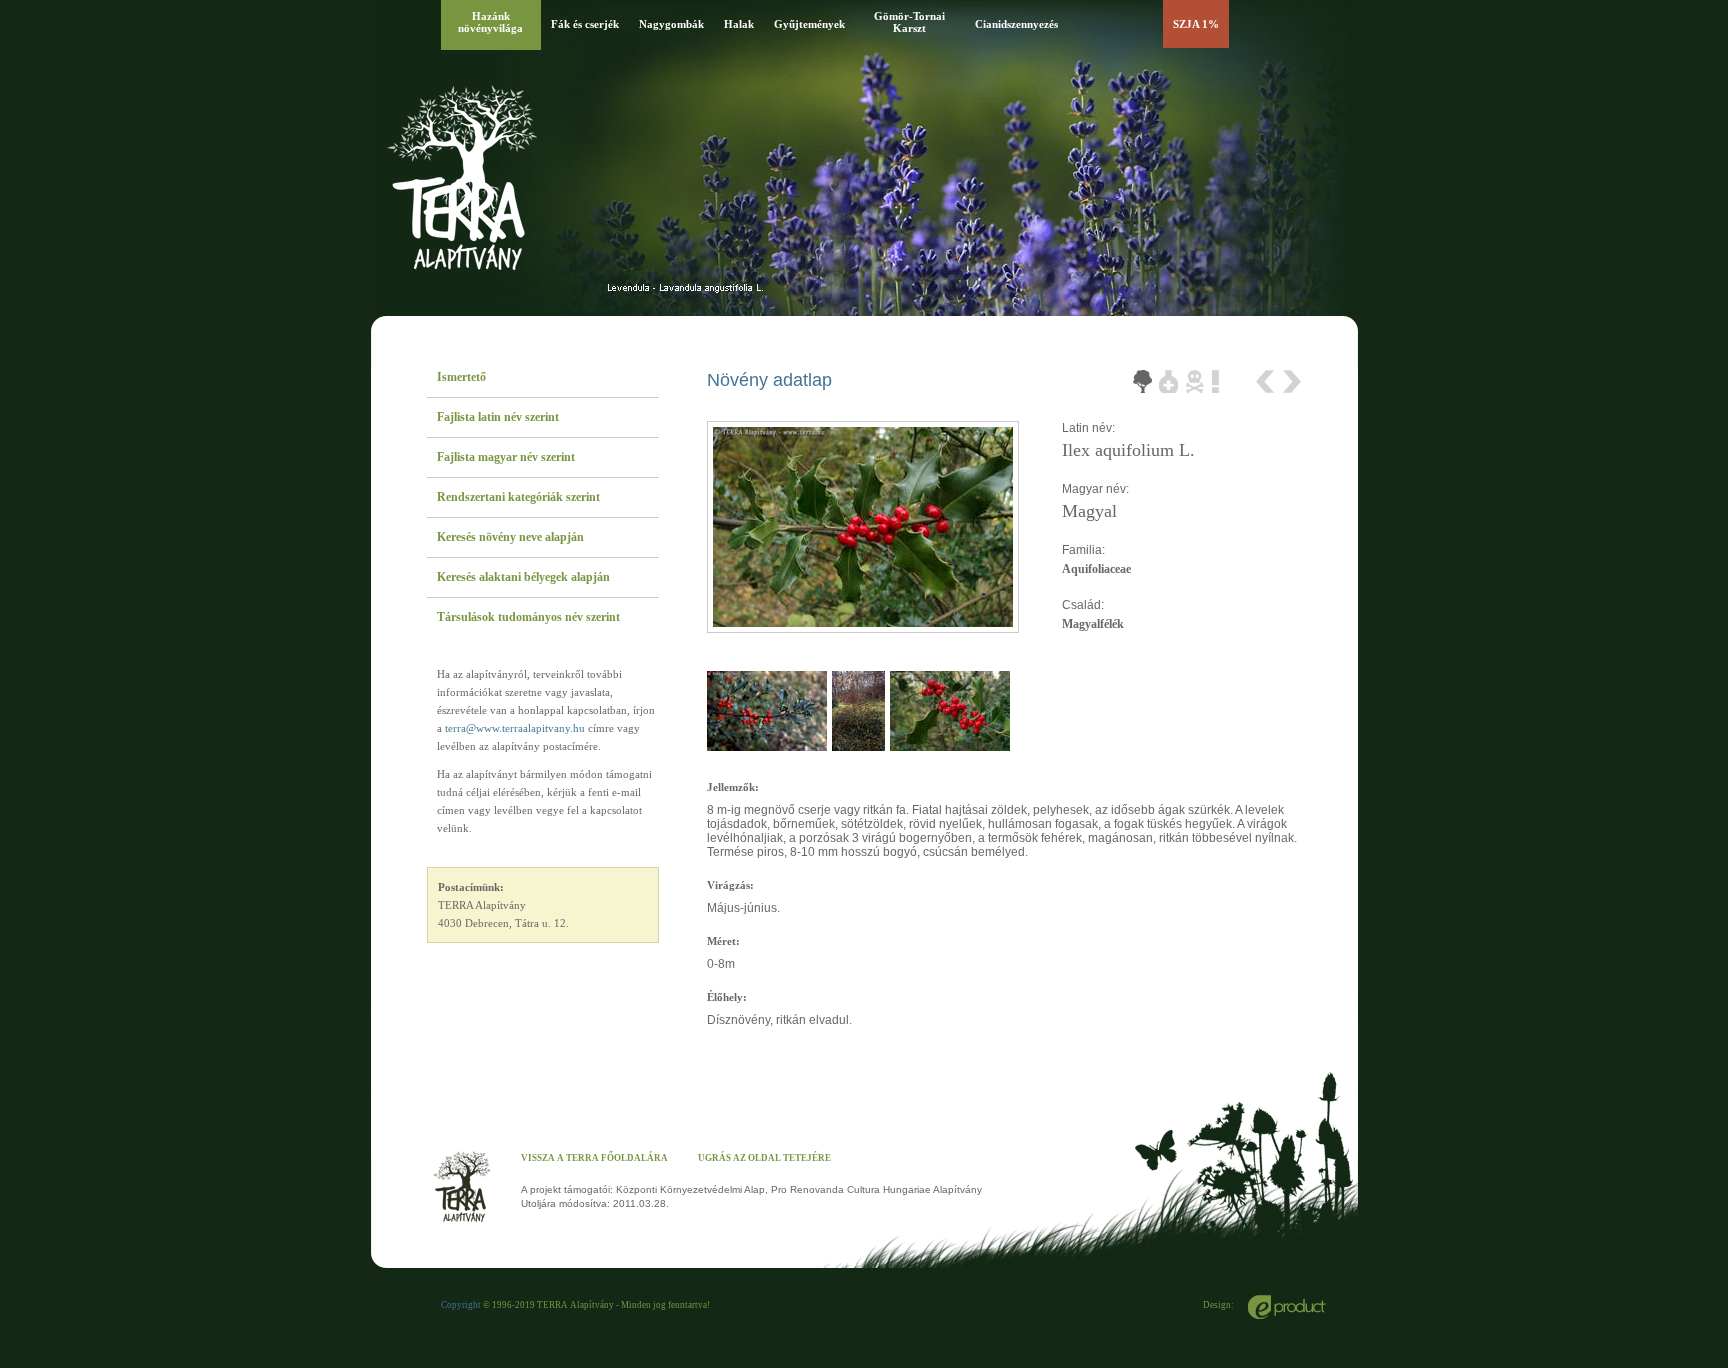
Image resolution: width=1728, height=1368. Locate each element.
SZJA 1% (1196, 24)
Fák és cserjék (585, 24)
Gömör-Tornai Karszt (909, 22)
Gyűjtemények (809, 24)
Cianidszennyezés (1016, 24)
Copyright (461, 1305)
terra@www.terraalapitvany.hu (515, 728)
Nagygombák (671, 24)
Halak (739, 24)
